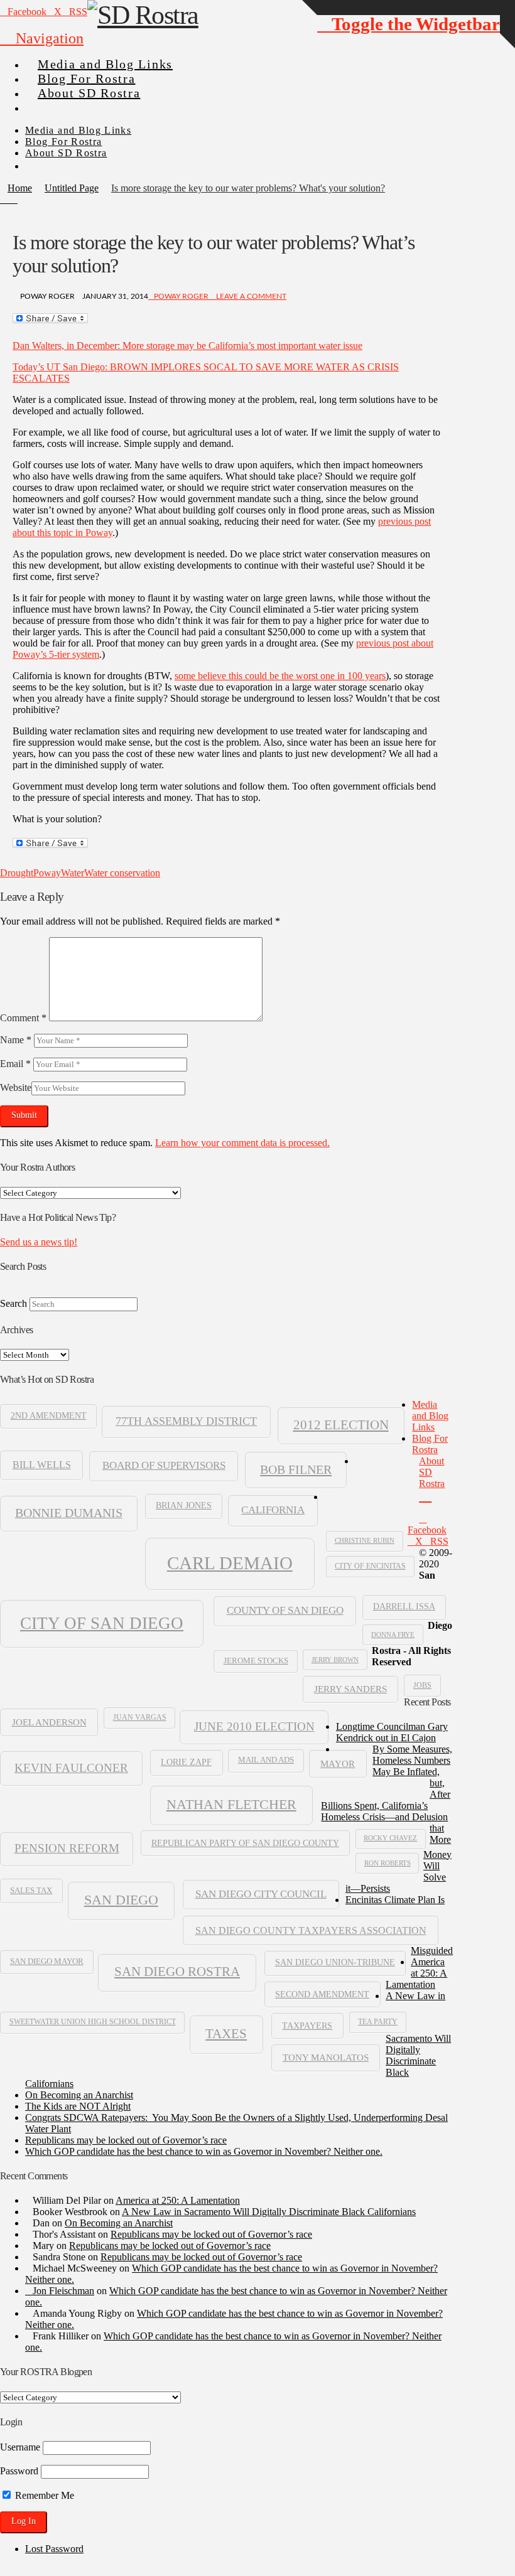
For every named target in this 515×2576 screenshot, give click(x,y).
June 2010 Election (254, 1726)
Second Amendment (322, 1994)
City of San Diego (102, 1623)
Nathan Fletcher (231, 1805)
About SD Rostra (432, 1472)
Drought (17, 873)
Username (20, 2447)
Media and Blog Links (430, 1416)
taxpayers (307, 2026)
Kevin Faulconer (71, 1768)
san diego (121, 1900)
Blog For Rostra (430, 1444)
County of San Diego (285, 1610)
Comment (23, 1018)
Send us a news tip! (39, 1242)
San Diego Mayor (47, 1962)
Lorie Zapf (186, 1762)
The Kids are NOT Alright (78, 2106)
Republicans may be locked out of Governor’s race (126, 2140)
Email (15, 1064)
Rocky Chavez (390, 1838)
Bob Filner (296, 1469)
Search (14, 1303)
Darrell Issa (404, 1607)
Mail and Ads (266, 1760)
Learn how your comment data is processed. (242, 1143)
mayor (338, 1763)
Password (19, 2471)
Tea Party (378, 2022)
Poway (47, 873)
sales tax (31, 1890)
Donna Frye (393, 1634)
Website (16, 1087)
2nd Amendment (49, 1416)
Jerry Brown (335, 1660)
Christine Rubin (365, 1540)
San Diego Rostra (177, 1972)
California (273, 1510)
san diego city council (261, 1894)
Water (73, 873)
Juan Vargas (140, 1717)
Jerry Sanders (350, 1689)
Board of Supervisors (164, 1465)
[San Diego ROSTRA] (50, 103)
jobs (422, 1685)
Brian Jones (184, 1505)
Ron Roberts (388, 1863)
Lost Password (54, 2549)
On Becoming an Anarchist (79, 2095)
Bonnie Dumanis (69, 1513)
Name (16, 1040)
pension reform (67, 1848)
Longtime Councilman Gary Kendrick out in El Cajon (392, 1732)
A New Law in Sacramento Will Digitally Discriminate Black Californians (269, 2212)
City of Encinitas (370, 1566)
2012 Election (341, 1425)
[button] (42, 38)
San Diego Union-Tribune (335, 1962)
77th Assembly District (186, 1421)
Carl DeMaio (230, 1563)
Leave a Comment (250, 296)
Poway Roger (181, 296)
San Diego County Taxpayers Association (311, 1930)
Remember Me (43, 2495)
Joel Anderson (49, 1722)
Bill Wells (42, 1465)
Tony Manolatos (326, 2058)
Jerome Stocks (256, 1661)
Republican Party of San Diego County (245, 1843)
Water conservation (122, 873)
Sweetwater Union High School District (93, 2022)
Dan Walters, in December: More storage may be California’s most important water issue (187, 346)
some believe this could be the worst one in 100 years (280, 676)
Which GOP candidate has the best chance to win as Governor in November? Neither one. (204, 2151)
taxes (226, 2034)
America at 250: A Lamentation (416, 1973)
